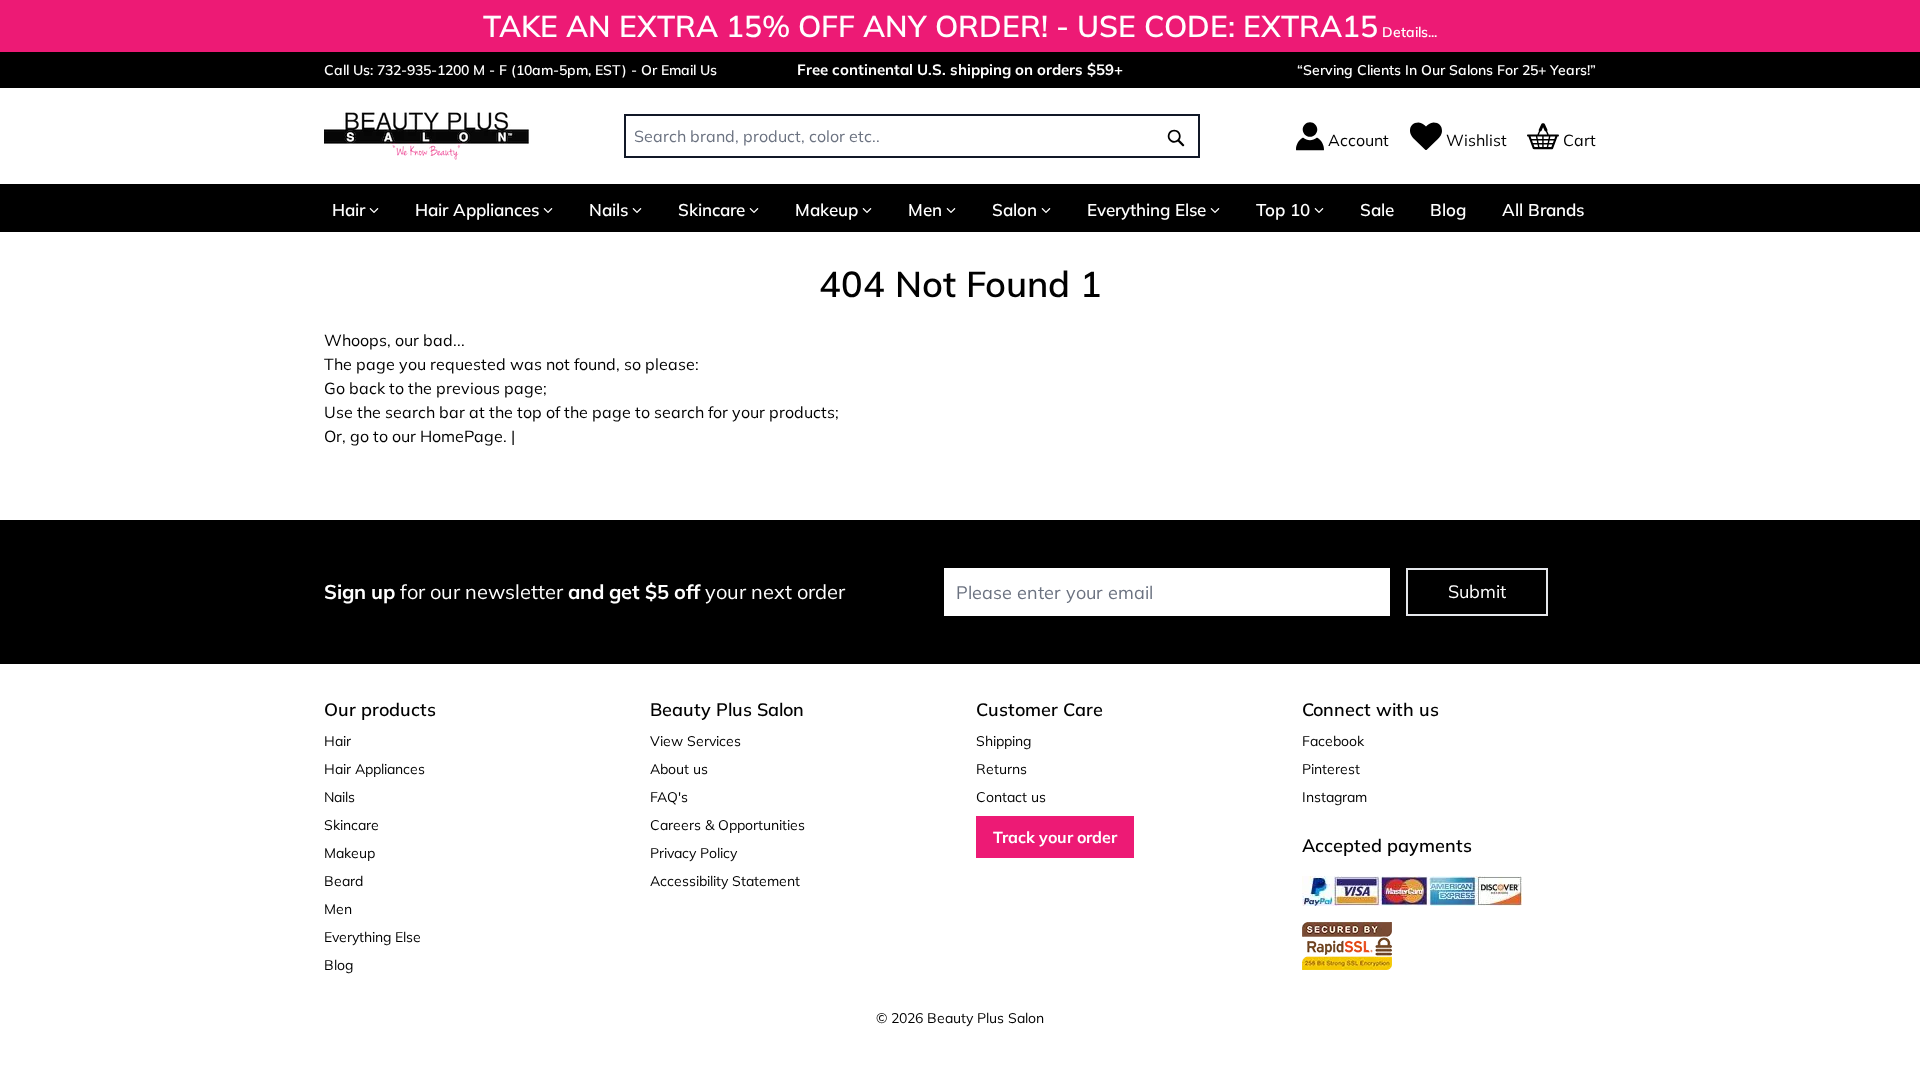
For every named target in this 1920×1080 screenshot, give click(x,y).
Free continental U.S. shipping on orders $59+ (960, 69)
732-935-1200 (423, 70)
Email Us (689, 70)
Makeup (826, 209)
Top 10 (1283, 209)
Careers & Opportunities (727, 825)
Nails (608, 209)
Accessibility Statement (725, 881)
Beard (343, 881)
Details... (1409, 32)
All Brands (1543, 209)
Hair (348, 209)
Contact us (1011, 797)
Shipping (1003, 741)
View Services (695, 741)
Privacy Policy (693, 853)
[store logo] (426, 136)
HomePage (461, 436)
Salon (1014, 209)
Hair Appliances (477, 209)
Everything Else (1146, 209)
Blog (1448, 209)
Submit (1477, 591)
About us (679, 769)
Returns (1001, 769)
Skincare (711, 209)
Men (925, 209)
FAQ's (669, 797)
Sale (1377, 209)
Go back (354, 388)
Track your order (1055, 837)
